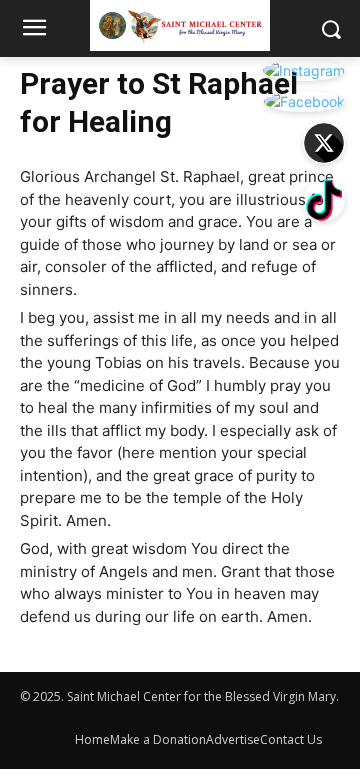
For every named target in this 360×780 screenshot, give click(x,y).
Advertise (233, 739)
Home (92, 739)
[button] (330, 28)
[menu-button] (34, 30)
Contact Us (291, 739)
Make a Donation (158, 739)
